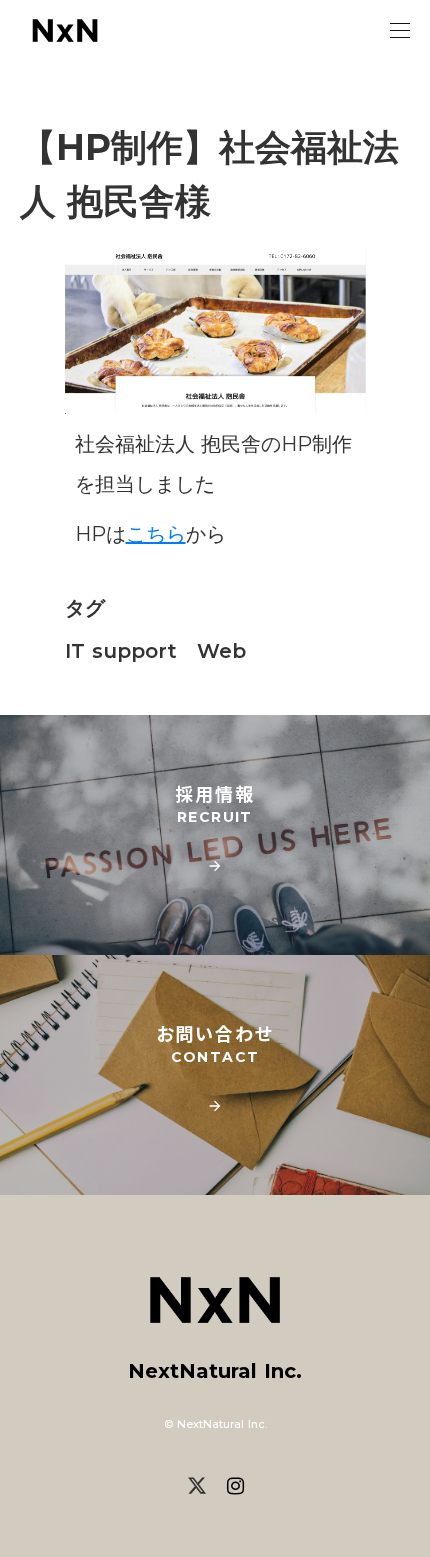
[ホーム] (65, 30)
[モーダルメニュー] (400, 30)
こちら (156, 534)
